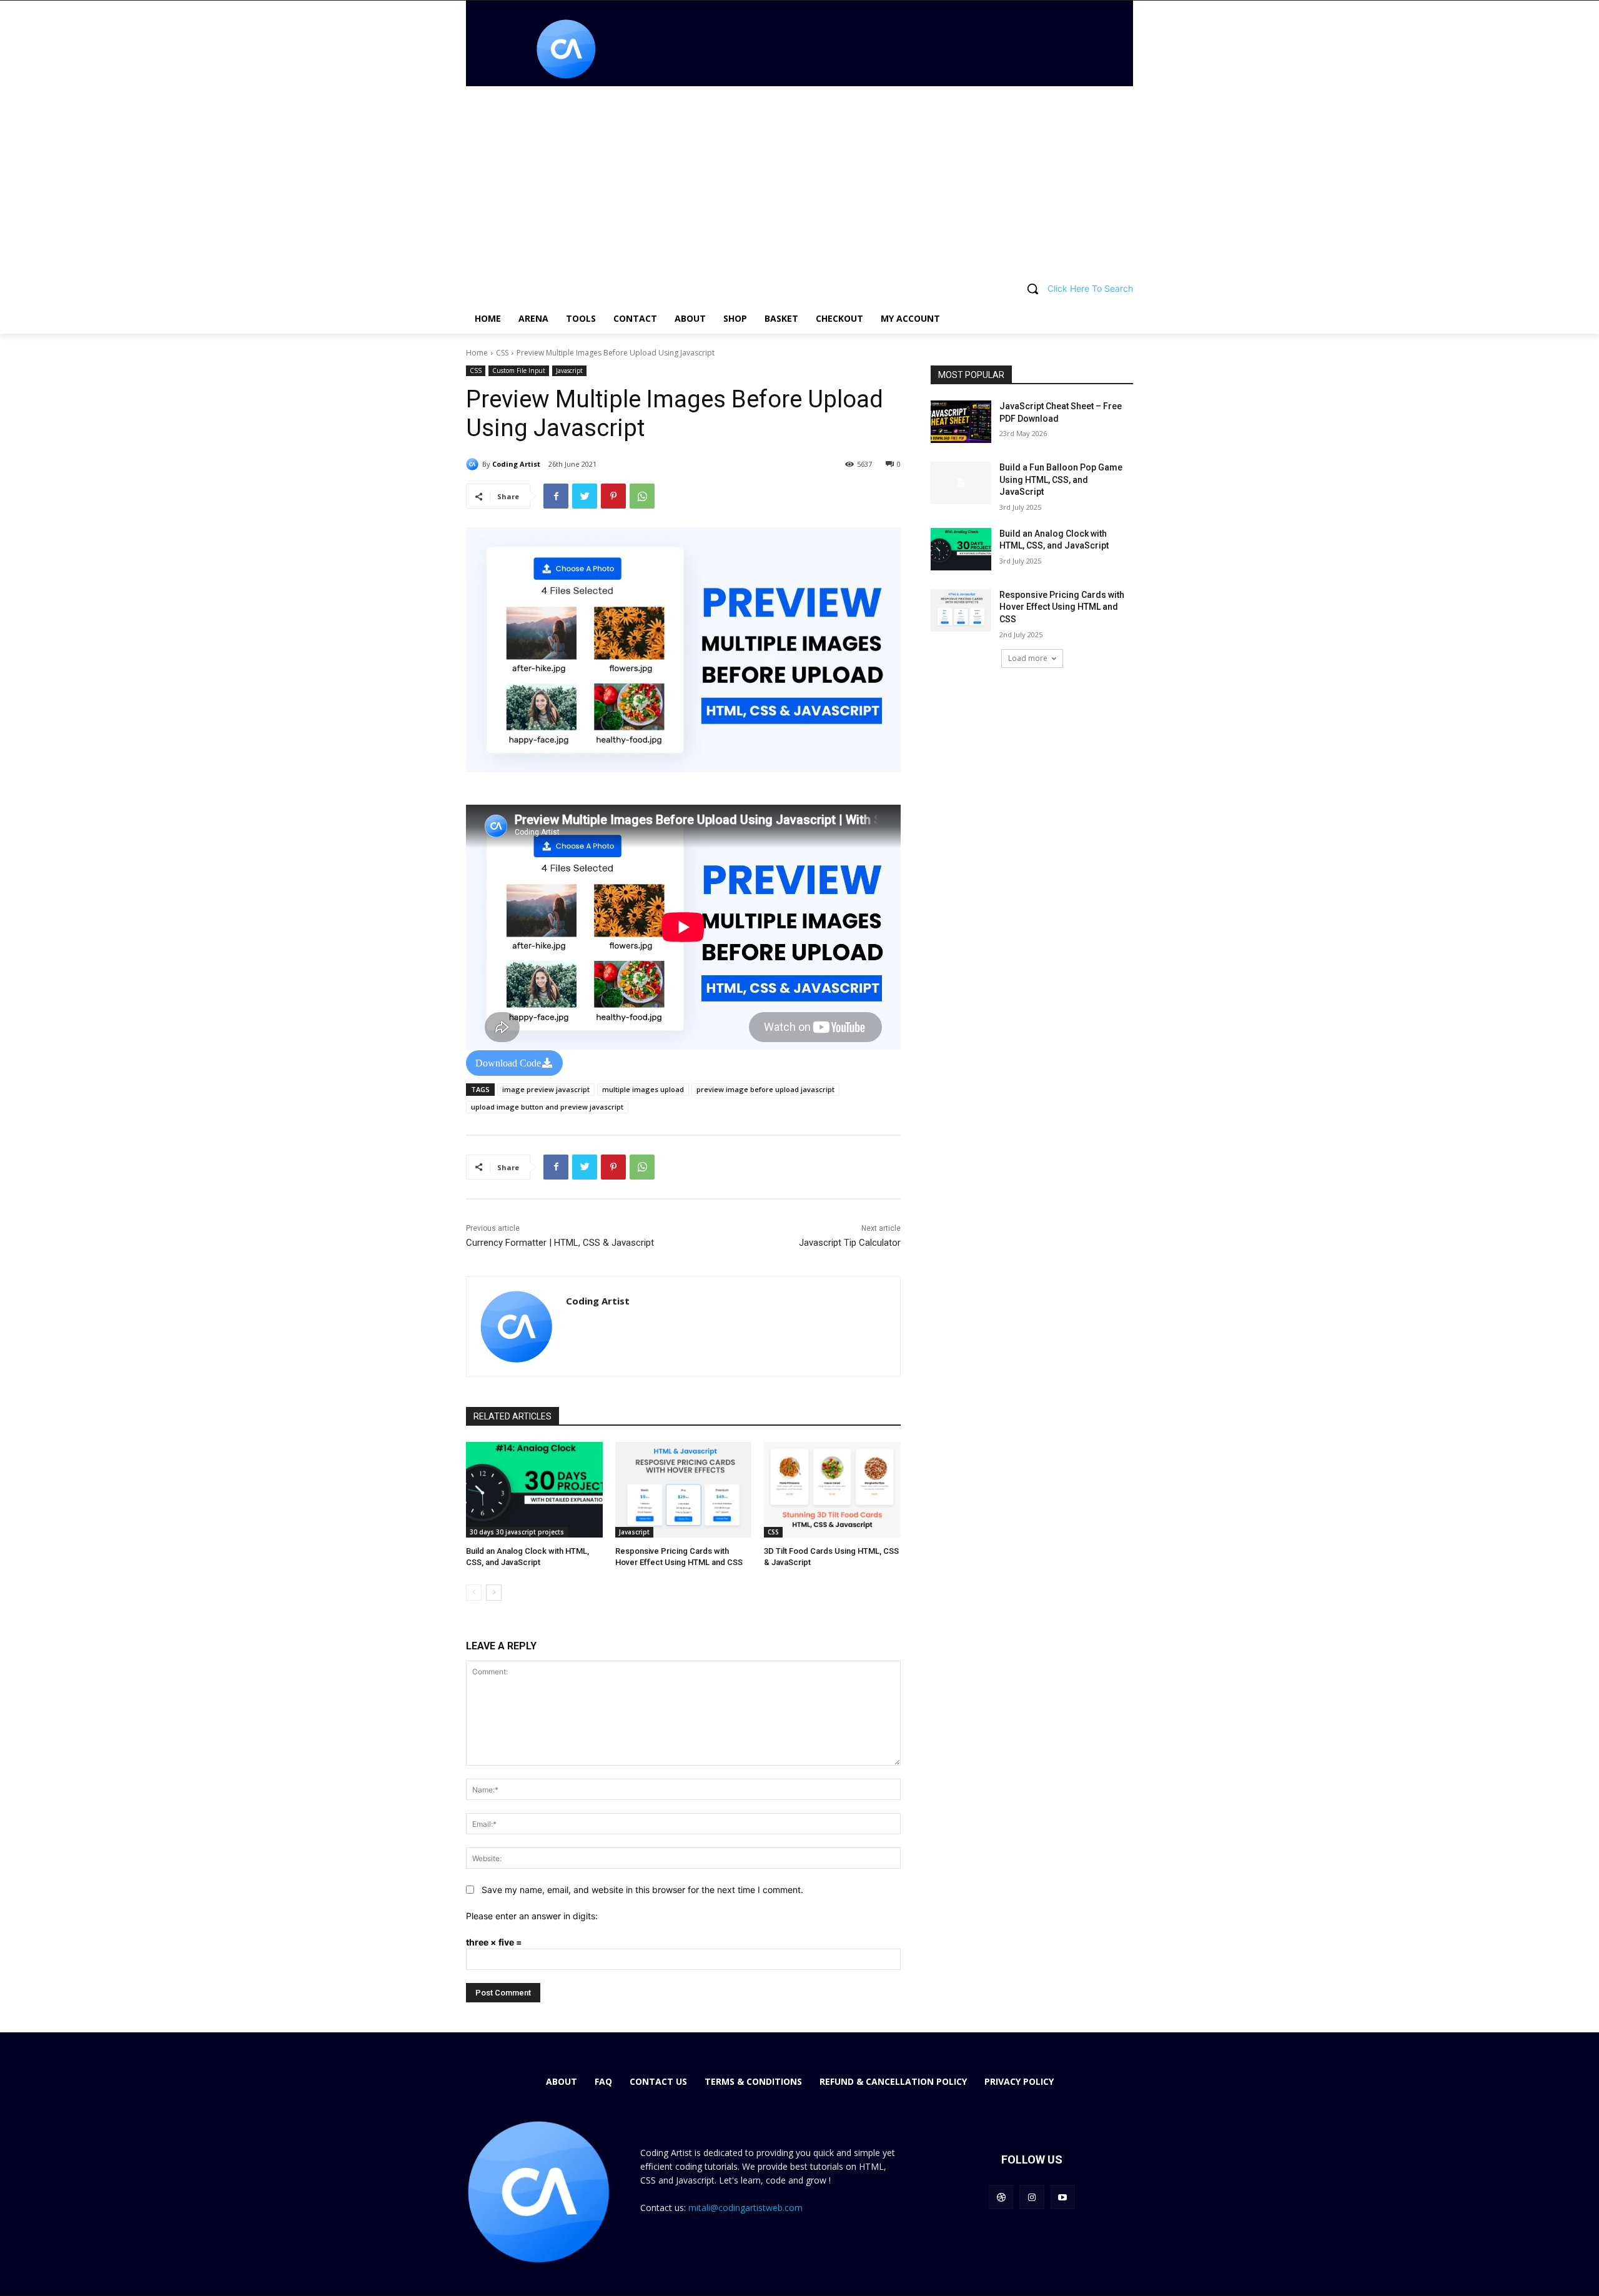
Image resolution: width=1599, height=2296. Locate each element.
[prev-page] (474, 1593)
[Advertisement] (799, 180)
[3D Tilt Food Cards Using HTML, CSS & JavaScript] (832, 1490)
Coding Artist (516, 464)
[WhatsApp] (642, 496)
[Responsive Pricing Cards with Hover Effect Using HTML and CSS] (684, 1490)
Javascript (569, 370)
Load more (1028, 658)
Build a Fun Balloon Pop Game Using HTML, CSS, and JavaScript (1061, 480)
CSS (502, 353)
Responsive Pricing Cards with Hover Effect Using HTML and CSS (1062, 607)
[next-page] (494, 1593)
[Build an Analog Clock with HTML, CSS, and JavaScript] (534, 1490)
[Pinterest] (613, 496)
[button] (799, 289)
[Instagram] (1032, 2197)
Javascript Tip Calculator (850, 1243)
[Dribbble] (1001, 2197)
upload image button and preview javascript (547, 1107)
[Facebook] (556, 496)
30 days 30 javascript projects (517, 1532)
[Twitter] (585, 496)
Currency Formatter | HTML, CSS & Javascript (560, 1243)
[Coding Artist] (474, 464)
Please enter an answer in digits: (532, 1916)
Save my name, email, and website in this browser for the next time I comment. (642, 1890)
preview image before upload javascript (765, 1089)
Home (477, 353)
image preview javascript (546, 1089)
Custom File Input (519, 370)
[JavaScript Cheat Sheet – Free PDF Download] (961, 422)
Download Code (508, 1063)
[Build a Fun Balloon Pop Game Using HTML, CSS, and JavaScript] (961, 483)
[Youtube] (1063, 2197)
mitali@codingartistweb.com (745, 2208)
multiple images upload (643, 1089)
